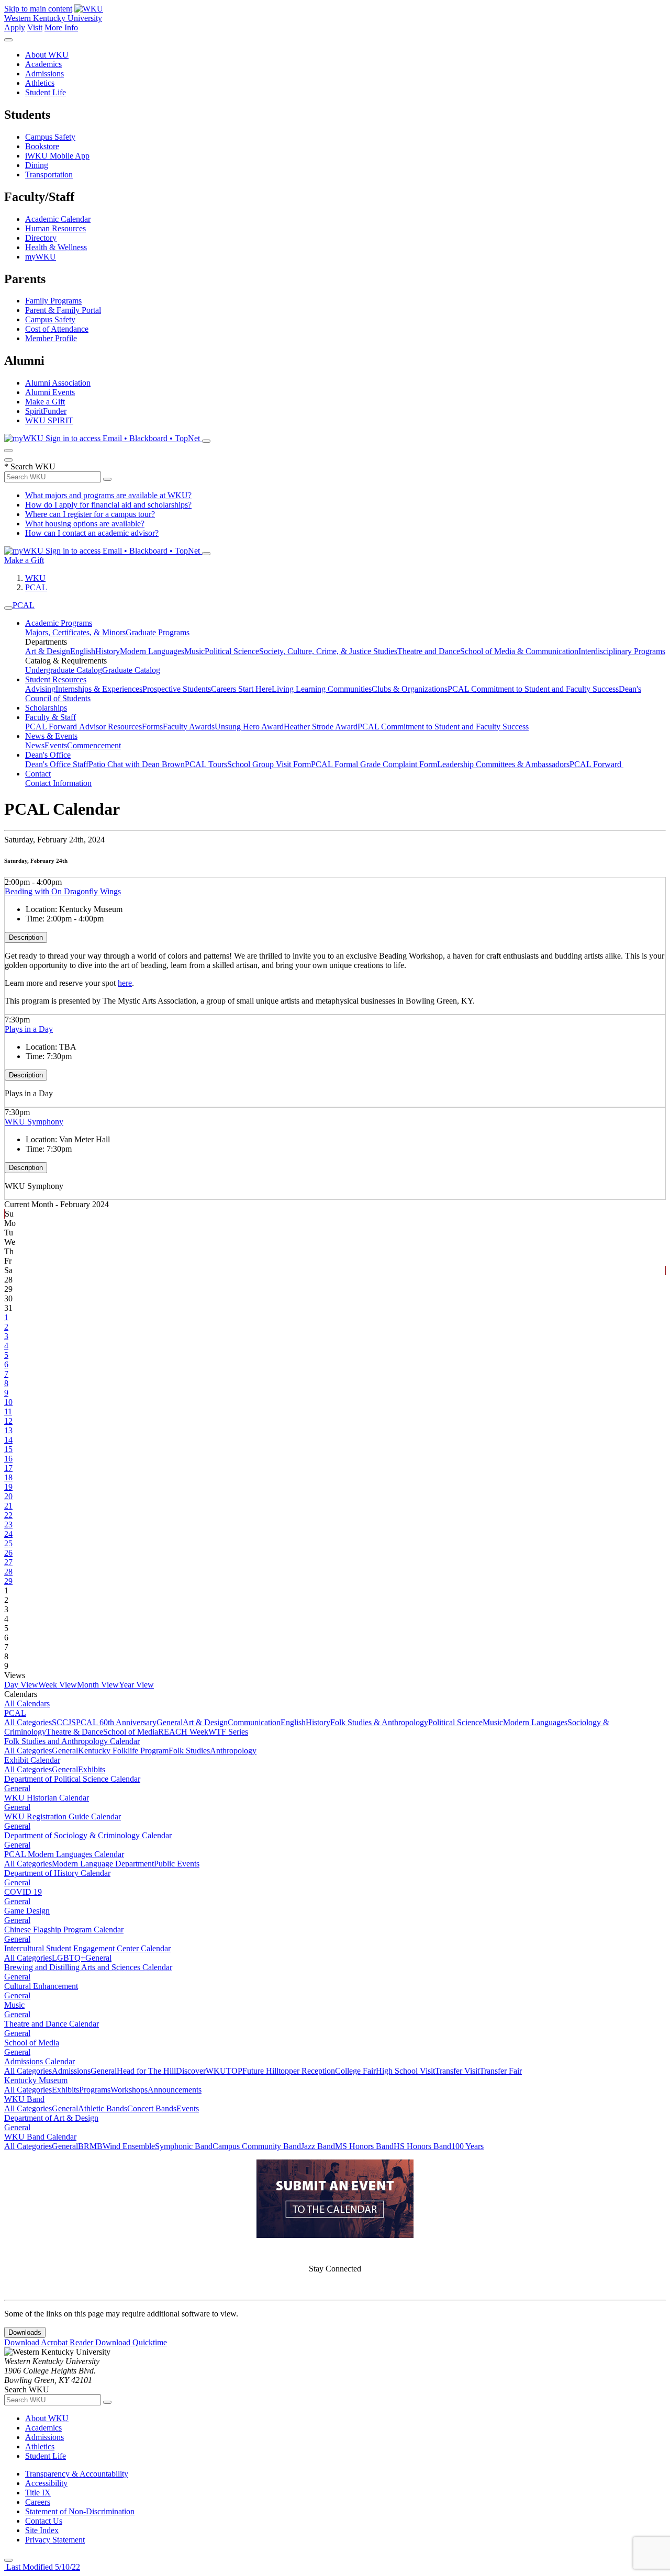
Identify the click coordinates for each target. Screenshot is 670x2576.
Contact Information (58, 783)
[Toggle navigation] (8, 608)
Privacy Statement (55, 2540)
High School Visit (405, 2071)
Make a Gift (45, 402)
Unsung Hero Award (249, 727)
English (83, 651)
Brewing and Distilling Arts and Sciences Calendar (88, 1967)
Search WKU (30, 466)
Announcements (175, 2090)
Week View (58, 1685)
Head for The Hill (146, 2071)
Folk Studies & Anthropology (379, 1722)
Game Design (27, 1911)
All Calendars (27, 1703)
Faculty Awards (189, 727)
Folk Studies (189, 1751)
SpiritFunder (46, 411)
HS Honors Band (422, 2146)
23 (8, 1525)
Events (56, 745)
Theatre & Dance (75, 1732)
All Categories (28, 1722)
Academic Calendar (58, 219)
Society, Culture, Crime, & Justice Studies (328, 651)
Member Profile (51, 338)
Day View (21, 1685)
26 (8, 1553)
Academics (43, 64)
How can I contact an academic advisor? (92, 533)
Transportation (49, 175)
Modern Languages (152, 651)
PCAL (36, 587)
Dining (37, 165)
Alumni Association (58, 383)
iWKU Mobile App (57, 156)
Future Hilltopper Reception (289, 2071)
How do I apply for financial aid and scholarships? (108, 505)
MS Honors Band (364, 2146)
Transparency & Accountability (77, 2474)
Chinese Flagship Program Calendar (64, 1930)
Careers (38, 2502)
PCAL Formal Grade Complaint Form (374, 764)
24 (8, 1534)
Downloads (25, 2332)
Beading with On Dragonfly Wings (63, 891)
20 (8, 1496)
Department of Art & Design (51, 2118)
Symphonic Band (184, 2146)
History (108, 651)
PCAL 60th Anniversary (116, 1722)
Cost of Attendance (57, 329)
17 (8, 1468)
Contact (38, 774)
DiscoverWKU (201, 2071)
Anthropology (233, 1751)
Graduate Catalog (131, 670)
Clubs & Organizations (410, 689)
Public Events (177, 1864)
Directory (41, 238)
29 (8, 1581)
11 (8, 1411)
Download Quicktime (131, 2342)
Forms (152, 727)
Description (26, 937)
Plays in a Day (29, 1029)
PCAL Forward (52, 727)
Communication (254, 1722)
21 (8, 1506)
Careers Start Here (241, 689)
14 (8, 1440)
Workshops (129, 2090)
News (35, 745)
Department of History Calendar (57, 1873)
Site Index (42, 2530)
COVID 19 (23, 1892)
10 (8, 1402)
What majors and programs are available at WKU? (108, 495)
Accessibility (46, 2483)
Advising (40, 689)
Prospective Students (177, 689)
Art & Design (48, 651)
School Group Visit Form (269, 764)
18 (8, 1477)
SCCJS (64, 1722)
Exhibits (92, 1769)
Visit (35, 27)
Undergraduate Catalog (64, 670)
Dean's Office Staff (57, 764)
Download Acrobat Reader (50, 2342)
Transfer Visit (457, 2071)
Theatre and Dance (429, 651)
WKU (35, 578)
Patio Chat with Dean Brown (137, 764)
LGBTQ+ (69, 1958)
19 (8, 1487)
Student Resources (56, 679)
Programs (95, 2090)
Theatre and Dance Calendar (52, 2024)
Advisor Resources (110, 727)
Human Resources (55, 228)
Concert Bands (152, 2108)
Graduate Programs (158, 632)
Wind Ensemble (129, 2146)
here (125, 983)
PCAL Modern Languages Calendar (64, 1854)
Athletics (40, 83)
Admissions (44, 74)
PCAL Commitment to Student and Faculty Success (533, 689)
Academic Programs (59, 623)
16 (8, 1459)
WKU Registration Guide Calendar (63, 1816)
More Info (61, 27)
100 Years (467, 2146)
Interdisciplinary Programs (622, 651)
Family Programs (53, 301)
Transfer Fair (501, 2071)
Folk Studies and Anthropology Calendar (72, 1741)
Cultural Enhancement (41, 1986)
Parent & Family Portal (63, 310)
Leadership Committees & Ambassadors (503, 764)
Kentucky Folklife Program (123, 1751)
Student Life (46, 92)
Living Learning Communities (322, 689)
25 (8, 1543)
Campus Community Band (257, 2146)
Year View (136, 1685)
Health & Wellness (56, 247)
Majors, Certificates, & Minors (75, 632)
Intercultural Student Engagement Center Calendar (87, 1948)
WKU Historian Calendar (47, 1798)
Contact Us (44, 2521)
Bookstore (42, 146)
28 (8, 1572)
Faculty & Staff (51, 717)
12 (8, 1421)
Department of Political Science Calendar (72, 1779)
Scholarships (46, 708)
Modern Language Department (103, 1864)
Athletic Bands (103, 2108)
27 (8, 1562)
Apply (15, 27)
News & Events (51, 736)
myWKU (41, 257)
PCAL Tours (206, 764)
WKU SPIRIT (49, 420)
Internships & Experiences (99, 689)
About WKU (47, 55)
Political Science (232, 651)
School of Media (131, 1732)
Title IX (38, 2493)
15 (8, 1449)
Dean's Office (48, 755)
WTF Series (228, 1732)
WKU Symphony (34, 1122)
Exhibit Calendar (32, 1760)
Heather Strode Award (321, 727)
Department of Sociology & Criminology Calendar (88, 1835)
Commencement (94, 745)
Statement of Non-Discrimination (80, 2511)
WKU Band (24, 2099)
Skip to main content (38, 9)
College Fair (355, 2071)
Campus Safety (50, 137)
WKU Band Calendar (40, 2137)
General (170, 1722)
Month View (98, 1685)
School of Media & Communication (519, 651)
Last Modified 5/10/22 (42, 2567)
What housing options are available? (85, 524)
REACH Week (183, 1732)
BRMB (90, 2146)
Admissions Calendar (40, 2061)
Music (194, 651)
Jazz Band (318, 2146)
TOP (234, 2071)
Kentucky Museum (36, 2080)
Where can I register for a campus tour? (90, 514)
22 (8, 1515)
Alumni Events (50, 392)
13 (8, 1430)
